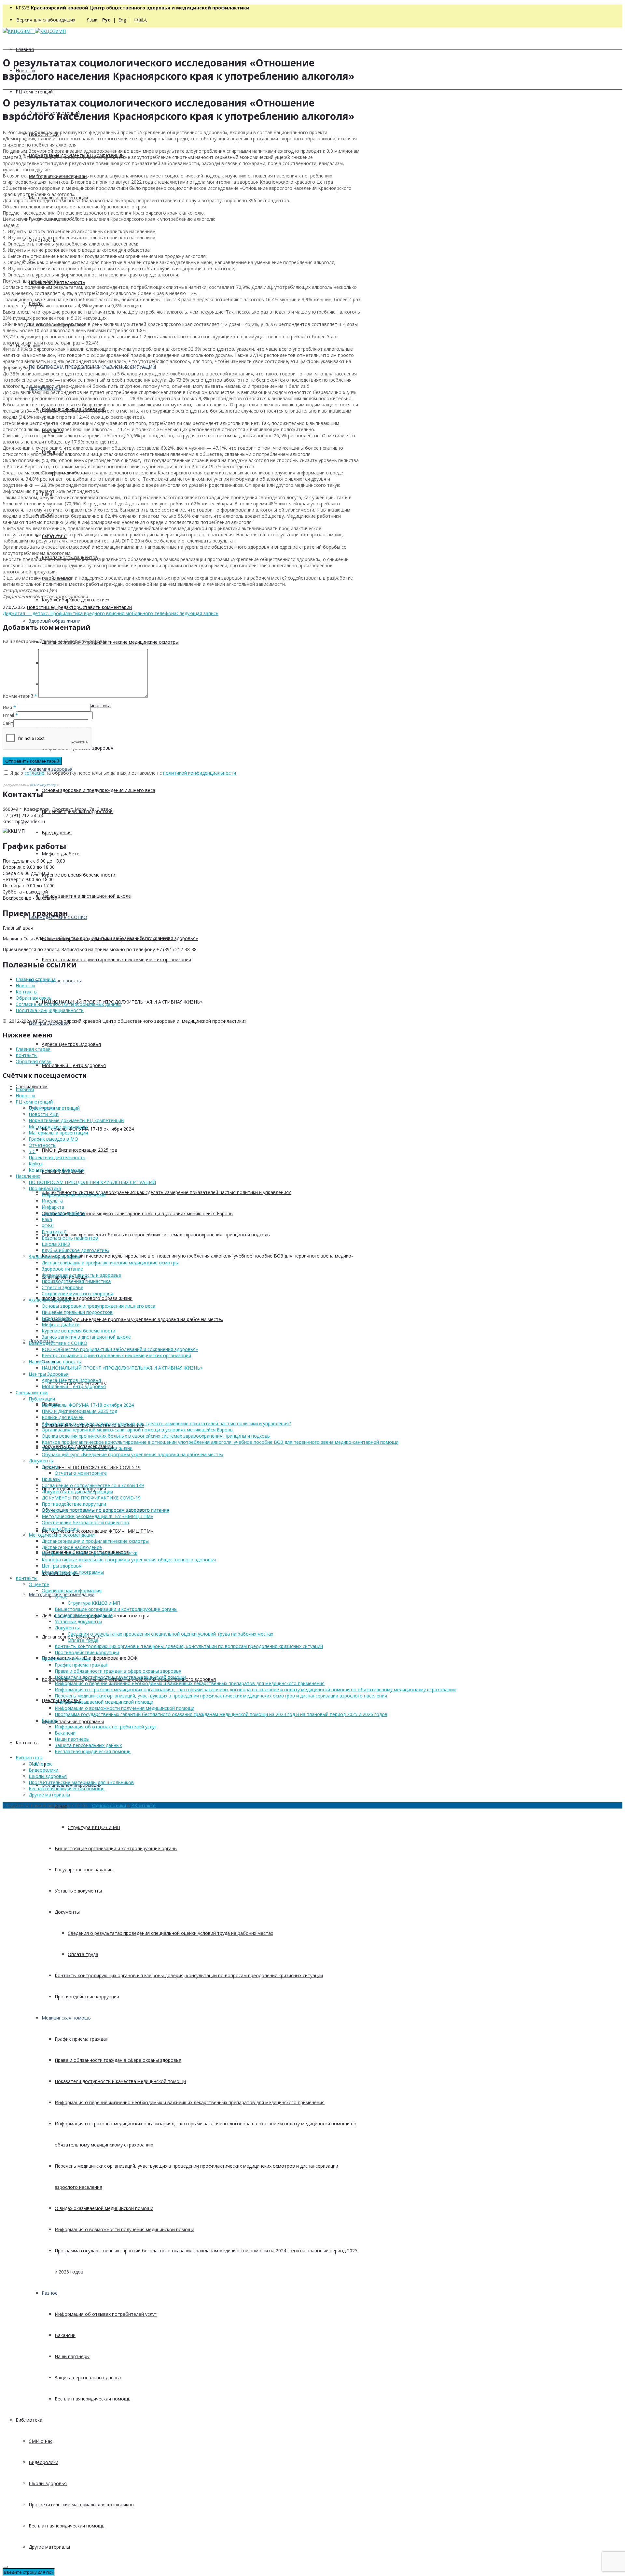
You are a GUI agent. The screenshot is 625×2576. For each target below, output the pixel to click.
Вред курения (57, 832)
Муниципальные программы (73, 1721)
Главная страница (36, 979)
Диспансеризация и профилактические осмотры (95, 1541)
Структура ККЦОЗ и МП (94, 1827)
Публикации (42, 1399)
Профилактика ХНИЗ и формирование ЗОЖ (90, 1553)
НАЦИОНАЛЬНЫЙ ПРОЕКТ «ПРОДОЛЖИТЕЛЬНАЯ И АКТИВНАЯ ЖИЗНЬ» (122, 1002)
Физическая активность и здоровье (81, 1275)
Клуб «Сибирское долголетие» (76, 600)
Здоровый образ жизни (55, 621)
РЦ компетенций (34, 92)
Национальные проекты (55, 1362)
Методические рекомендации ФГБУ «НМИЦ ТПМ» (97, 1531)
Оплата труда (83, 1954)
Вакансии (65, 2335)
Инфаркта (53, 1207)
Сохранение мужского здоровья (77, 1294)
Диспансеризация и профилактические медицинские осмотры (110, 642)
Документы (67, 1912)
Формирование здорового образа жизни (87, 1298)
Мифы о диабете (61, 854)
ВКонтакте (143, 1805)
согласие (34, 773)
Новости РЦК (44, 1114)
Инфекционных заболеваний (74, 1195)
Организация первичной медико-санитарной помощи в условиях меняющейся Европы (138, 1213)
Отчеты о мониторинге (81, 1473)
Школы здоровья (48, 2483)
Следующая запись (197, 613)
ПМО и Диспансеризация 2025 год (79, 1150)
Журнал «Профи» (60, 1529)
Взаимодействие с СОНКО (58, 1343)
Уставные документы (78, 1891)
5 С (32, 1151)
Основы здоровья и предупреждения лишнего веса (98, 790)
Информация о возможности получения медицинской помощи (125, 2229)
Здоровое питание (62, 1269)
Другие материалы (49, 2547)
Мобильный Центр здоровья (74, 1065)
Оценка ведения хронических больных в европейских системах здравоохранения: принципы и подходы (156, 1235)
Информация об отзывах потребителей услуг (106, 2314)
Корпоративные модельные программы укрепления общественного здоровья (129, 1560)
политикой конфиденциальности (200, 773)
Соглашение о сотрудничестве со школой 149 (93, 1485)
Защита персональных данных (88, 2378)
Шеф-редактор (62, 607)
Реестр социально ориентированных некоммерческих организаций (116, 959)
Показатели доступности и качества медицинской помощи (120, 2081)
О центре (39, 1584)
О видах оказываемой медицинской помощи (104, 2208)
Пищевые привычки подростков (77, 1312)
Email (8, 715)
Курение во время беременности (78, 875)
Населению (28, 1176)
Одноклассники (109, 1805)
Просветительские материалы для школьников (81, 2505)
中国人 (141, 20)
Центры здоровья (62, 1566)
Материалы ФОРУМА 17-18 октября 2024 (88, 1129)
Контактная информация (56, 1170)
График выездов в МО (53, 1139)
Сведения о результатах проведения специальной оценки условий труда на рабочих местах (170, 1933)
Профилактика (45, 1188)
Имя (7, 707)
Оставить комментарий (105, 607)
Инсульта (52, 1201)
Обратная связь (34, 998)
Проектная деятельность (57, 1157)
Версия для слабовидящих (46, 20)
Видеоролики (43, 2462)
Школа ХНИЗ (56, 1244)
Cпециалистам (32, 1393)
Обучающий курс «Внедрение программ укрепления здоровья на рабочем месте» (132, 1319)
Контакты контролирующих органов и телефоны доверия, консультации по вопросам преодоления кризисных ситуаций (189, 1975)
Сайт (8, 723)
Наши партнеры (72, 2356)
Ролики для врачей (63, 1417)
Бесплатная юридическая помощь (93, 2399)
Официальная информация (72, 1591)
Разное (50, 2293)
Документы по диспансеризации (77, 1492)
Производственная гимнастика (76, 1281)
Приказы (51, 1479)
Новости (36, 607)
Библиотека (29, 2420)
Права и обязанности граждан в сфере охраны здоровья (118, 2060)
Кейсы (35, 1164)
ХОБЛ (48, 1225)
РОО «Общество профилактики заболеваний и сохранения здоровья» (120, 1349)
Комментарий (20, 696)
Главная (25, 49)
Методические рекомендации (62, 1535)
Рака (47, 1219)
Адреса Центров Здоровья (71, 1044)
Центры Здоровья (49, 1374)
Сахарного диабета (63, 1213)
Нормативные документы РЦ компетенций (76, 1120)
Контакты (27, 1743)
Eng (122, 20)
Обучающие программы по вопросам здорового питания (105, 1510)
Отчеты (50, 1467)
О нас (61, 1597)
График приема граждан (82, 2039)
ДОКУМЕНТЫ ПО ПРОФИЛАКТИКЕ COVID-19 (91, 1467)
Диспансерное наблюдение (72, 1547)
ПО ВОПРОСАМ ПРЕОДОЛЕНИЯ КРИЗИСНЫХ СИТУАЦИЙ (92, 1182)
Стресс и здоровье (62, 1287)
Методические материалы (58, 1126)
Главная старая (33, 1049)
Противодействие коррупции (87, 1997)
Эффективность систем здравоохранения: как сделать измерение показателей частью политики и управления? (166, 1192)
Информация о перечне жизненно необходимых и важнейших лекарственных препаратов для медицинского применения (190, 2102)
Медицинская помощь (66, 2018)
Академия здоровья (51, 769)
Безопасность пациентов (70, 1238)
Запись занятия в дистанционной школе (86, 896)
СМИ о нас (41, 2441)
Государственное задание (84, 1870)
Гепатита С (54, 1232)
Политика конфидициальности (50, 1010)
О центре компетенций (54, 1108)
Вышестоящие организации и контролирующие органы (116, 1848)
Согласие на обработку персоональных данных (68, 1004)
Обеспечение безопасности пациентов (85, 1522)
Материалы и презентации (58, 1133)
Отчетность (42, 1145)
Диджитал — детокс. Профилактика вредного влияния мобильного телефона (90, 613)
